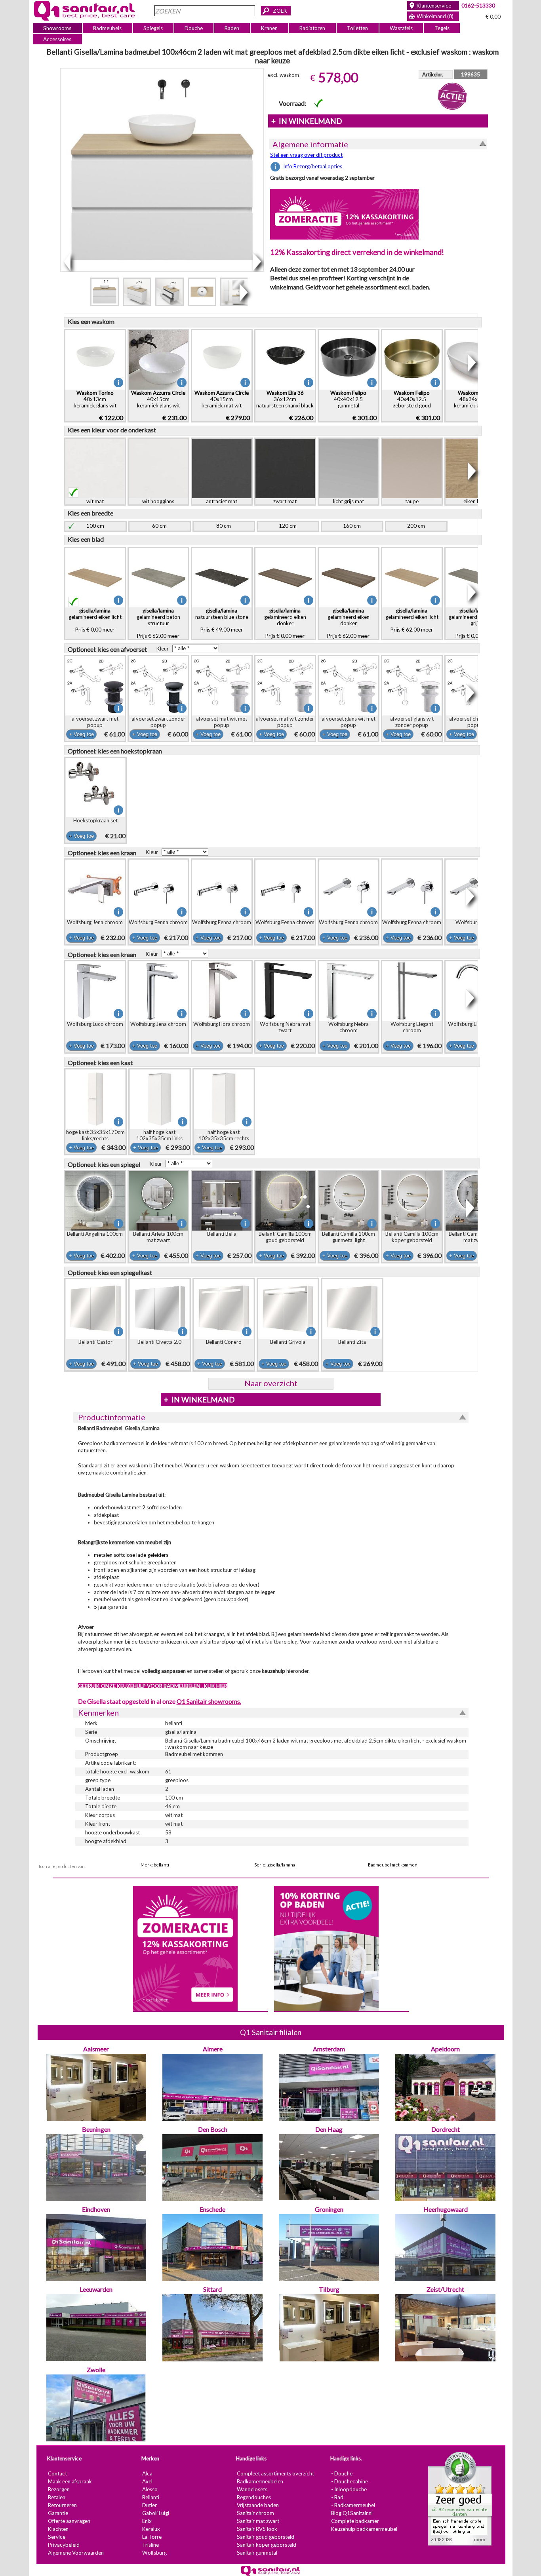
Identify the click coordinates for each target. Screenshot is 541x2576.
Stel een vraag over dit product (306, 155)
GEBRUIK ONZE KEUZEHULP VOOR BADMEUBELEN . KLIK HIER (152, 1686)
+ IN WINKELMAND (306, 121)
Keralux (151, 2529)
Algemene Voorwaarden (75, 2553)
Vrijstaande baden (257, 2506)
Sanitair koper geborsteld (266, 2545)
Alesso (150, 2490)
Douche (194, 28)
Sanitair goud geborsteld (265, 2537)
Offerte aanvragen (69, 2521)
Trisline (150, 2545)
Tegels (442, 28)
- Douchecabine (349, 2482)
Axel (147, 2482)
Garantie (58, 2513)
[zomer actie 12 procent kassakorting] (344, 214)
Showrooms (57, 28)
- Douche (341, 2474)
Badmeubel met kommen (393, 1865)
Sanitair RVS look (257, 2529)
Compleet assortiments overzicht (275, 2474)
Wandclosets (252, 2490)
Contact (57, 2474)
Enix (147, 2521)
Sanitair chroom (255, 2513)
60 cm (159, 526)
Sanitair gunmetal (257, 2553)
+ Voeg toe (81, 734)
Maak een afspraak (70, 2482)
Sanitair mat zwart (258, 2521)
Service (56, 2537)
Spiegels (153, 28)
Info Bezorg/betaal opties (313, 166)
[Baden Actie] (326, 1948)
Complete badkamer (355, 2521)
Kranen (269, 28)
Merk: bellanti (155, 1865)
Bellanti (150, 2498)
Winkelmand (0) (435, 16)
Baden (232, 28)
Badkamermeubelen (260, 2482)
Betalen (56, 2498)
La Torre (151, 2537)
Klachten (58, 2529)
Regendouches (253, 2498)
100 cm (95, 526)
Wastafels (401, 28)
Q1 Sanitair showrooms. (209, 1701)
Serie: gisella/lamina (275, 1865)
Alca (147, 2474)
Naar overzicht (270, 1383)
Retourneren (62, 2506)
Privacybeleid (63, 2545)
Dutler (149, 2506)
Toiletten (357, 28)
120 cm (288, 526)
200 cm (416, 526)
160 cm (352, 526)
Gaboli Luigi (155, 2513)
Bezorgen (58, 2490)
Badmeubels (107, 28)
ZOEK (280, 11)
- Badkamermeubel (353, 2506)
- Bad (337, 2498)
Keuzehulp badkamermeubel (364, 2529)
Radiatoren (312, 28)
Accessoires (57, 39)
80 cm (224, 526)
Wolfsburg (154, 2553)
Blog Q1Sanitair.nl (351, 2513)
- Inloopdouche (349, 2490)
